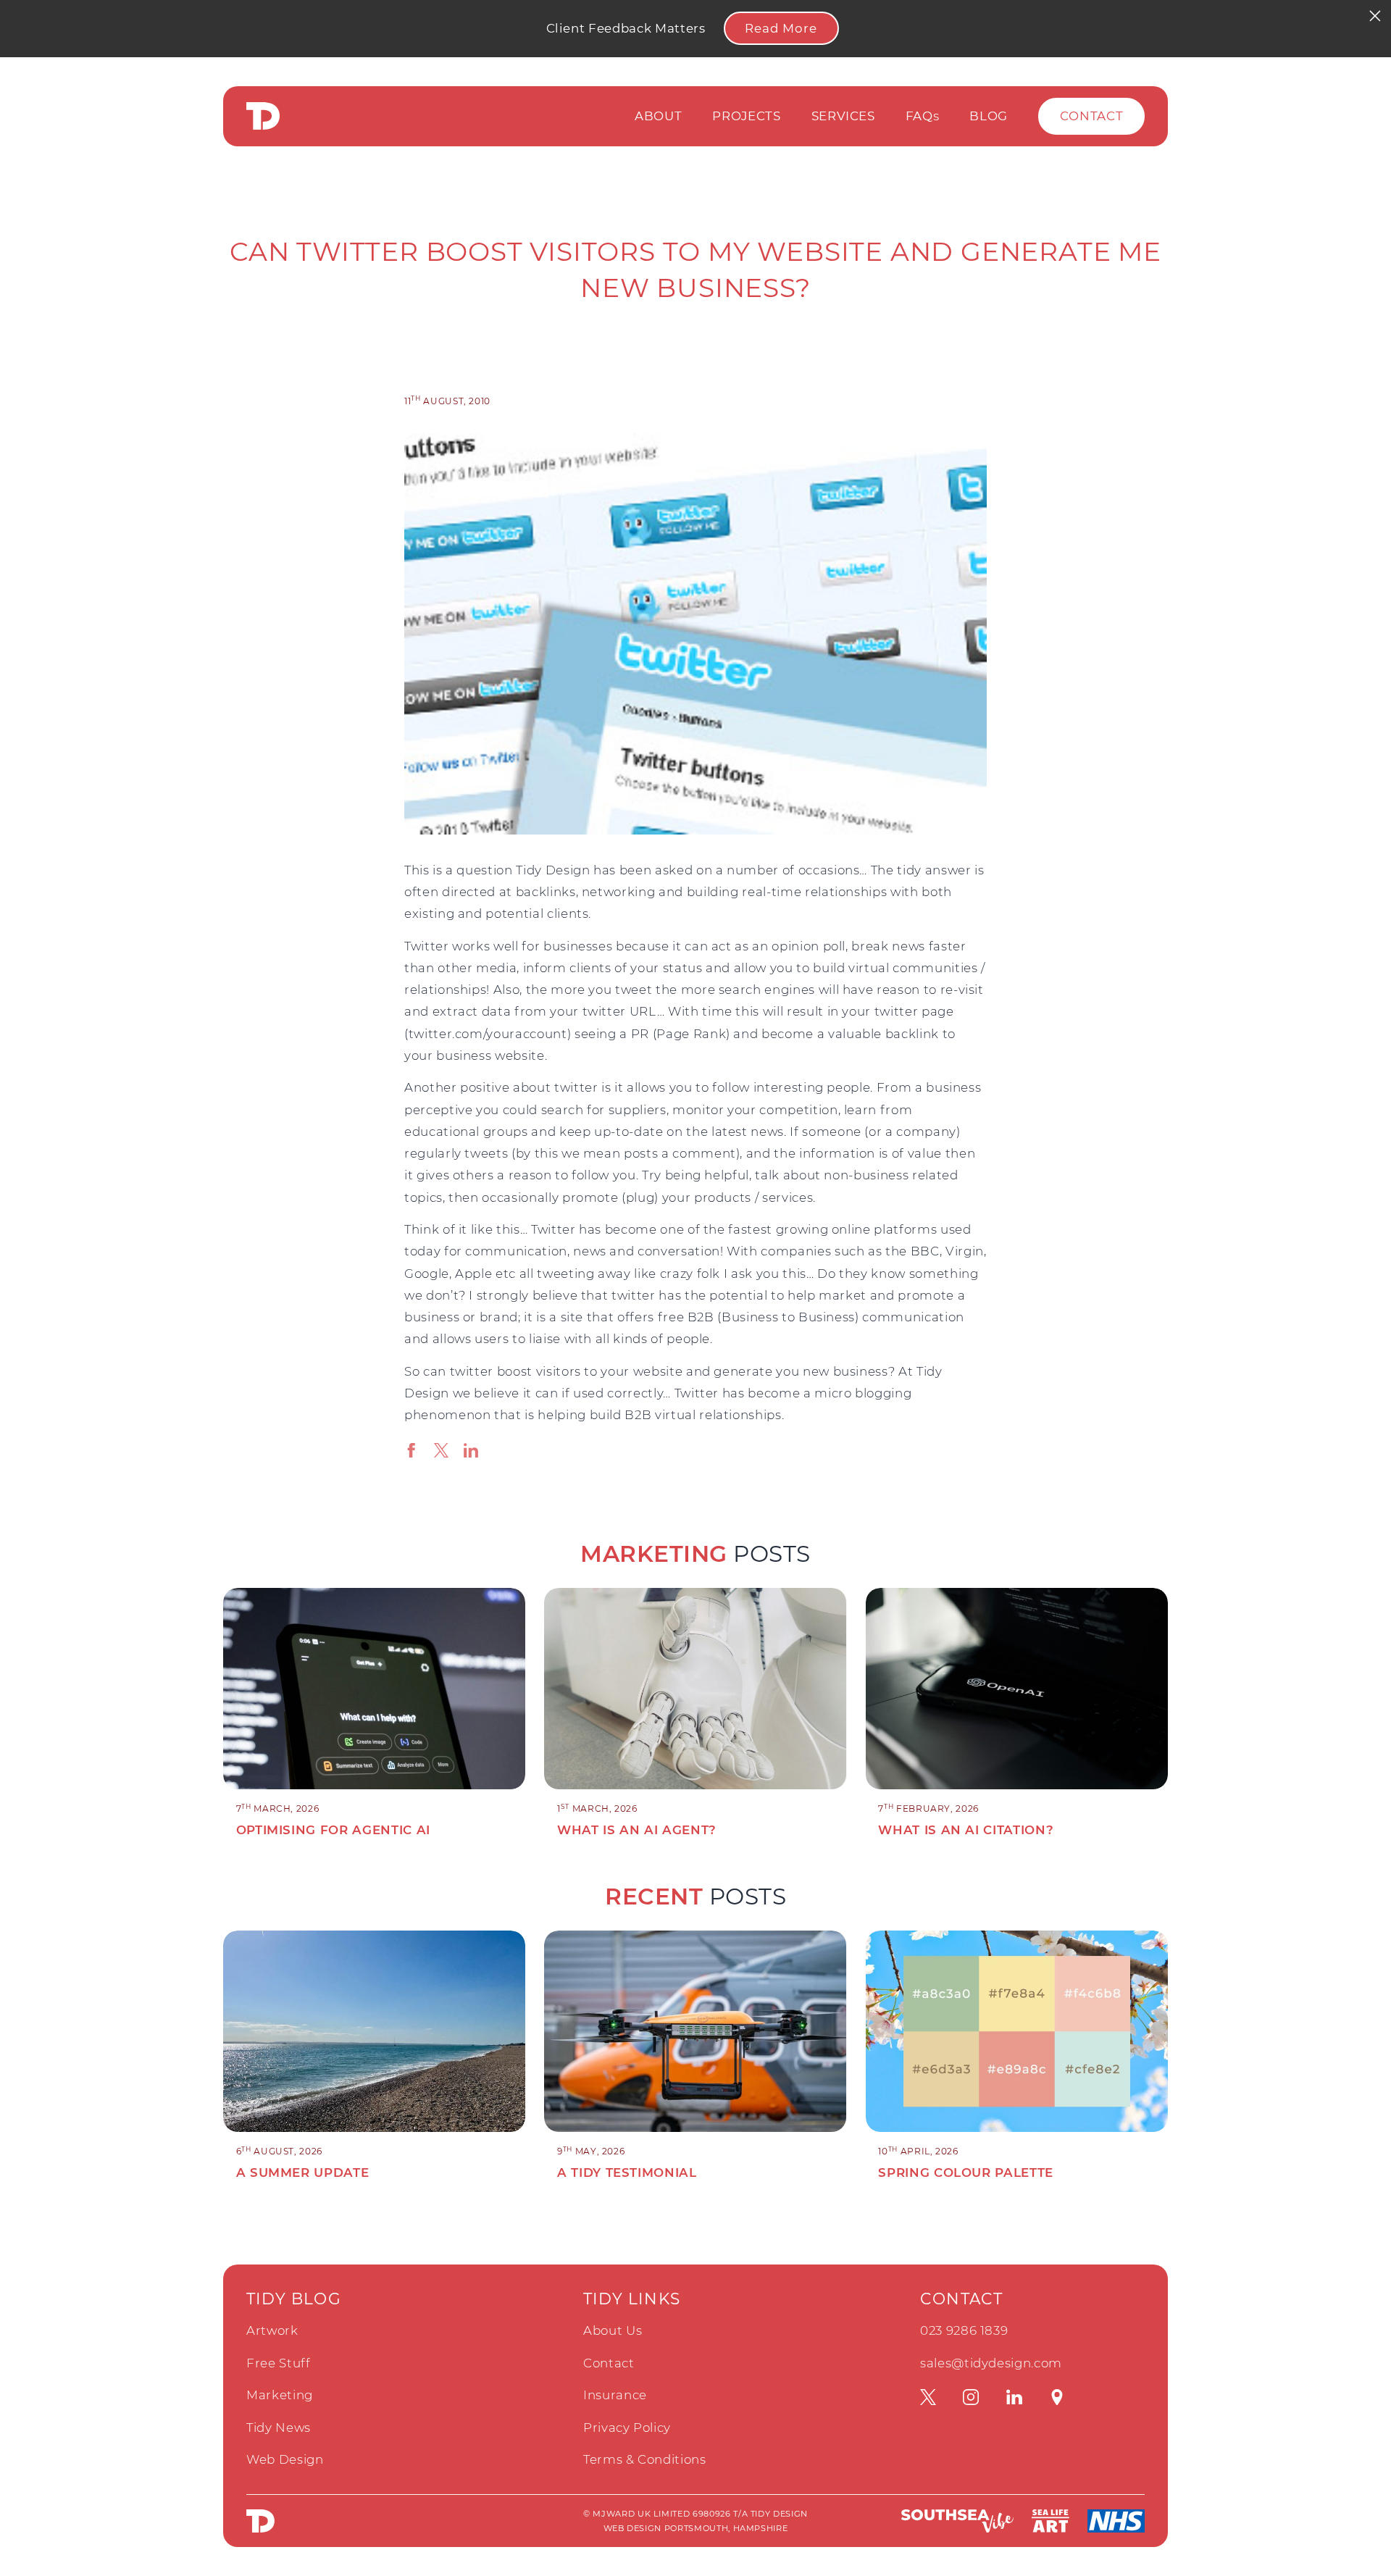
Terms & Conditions (645, 2459)
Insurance (615, 2395)
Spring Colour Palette (966, 2173)
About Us (613, 2330)
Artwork (272, 2330)
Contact (1092, 116)
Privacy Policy (627, 2427)
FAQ (923, 116)
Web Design (285, 2459)
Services (843, 116)
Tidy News (279, 2427)
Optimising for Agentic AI (333, 1830)
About (658, 116)
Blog (989, 116)
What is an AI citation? (966, 1830)
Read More (781, 28)
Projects (746, 116)
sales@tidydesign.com (991, 2363)
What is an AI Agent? (637, 1830)
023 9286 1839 (964, 2330)
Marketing (280, 2395)
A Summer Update (303, 2173)
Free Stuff (279, 2363)
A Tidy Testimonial (627, 2173)
